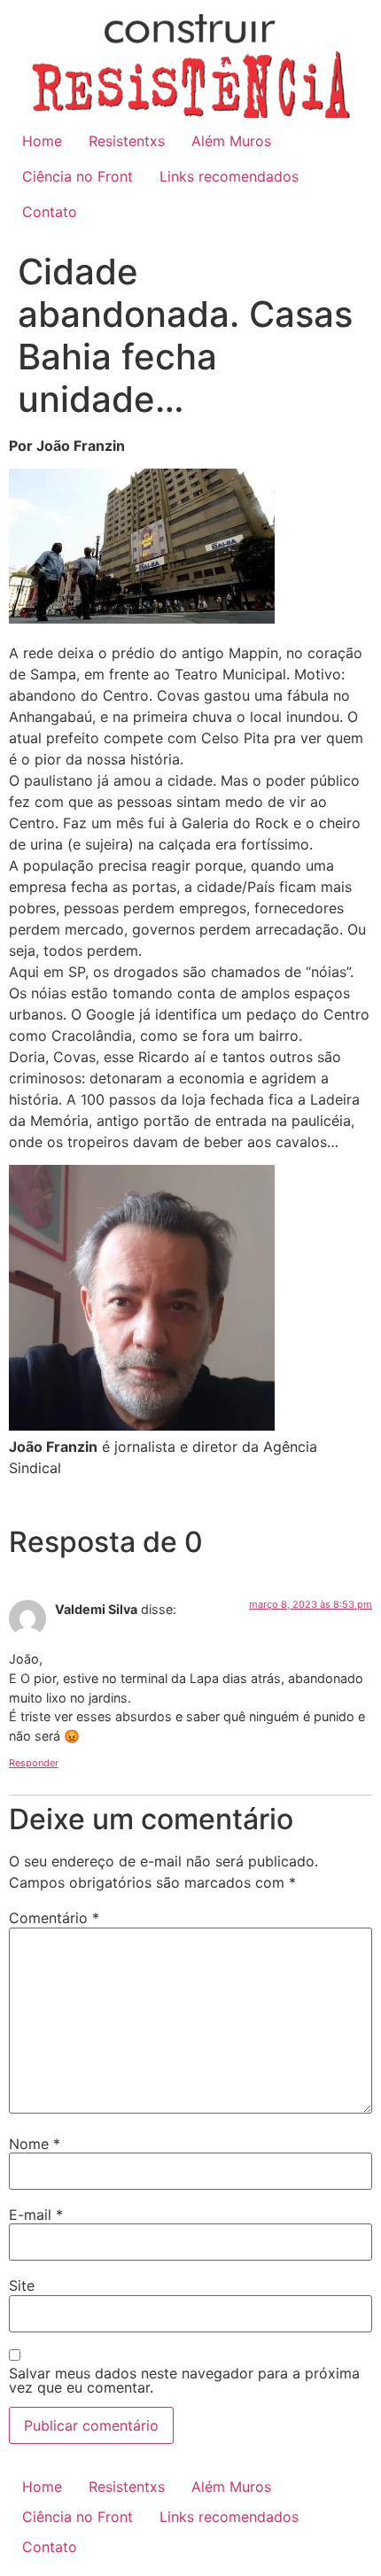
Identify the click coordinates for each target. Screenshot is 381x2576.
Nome (35, 2144)
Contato (50, 212)
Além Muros (231, 141)
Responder (34, 1763)
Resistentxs (127, 141)
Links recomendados (229, 176)
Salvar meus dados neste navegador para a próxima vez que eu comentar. (184, 2380)
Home (42, 141)
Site (22, 2285)
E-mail (36, 2215)
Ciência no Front (78, 176)
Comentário (54, 1918)
